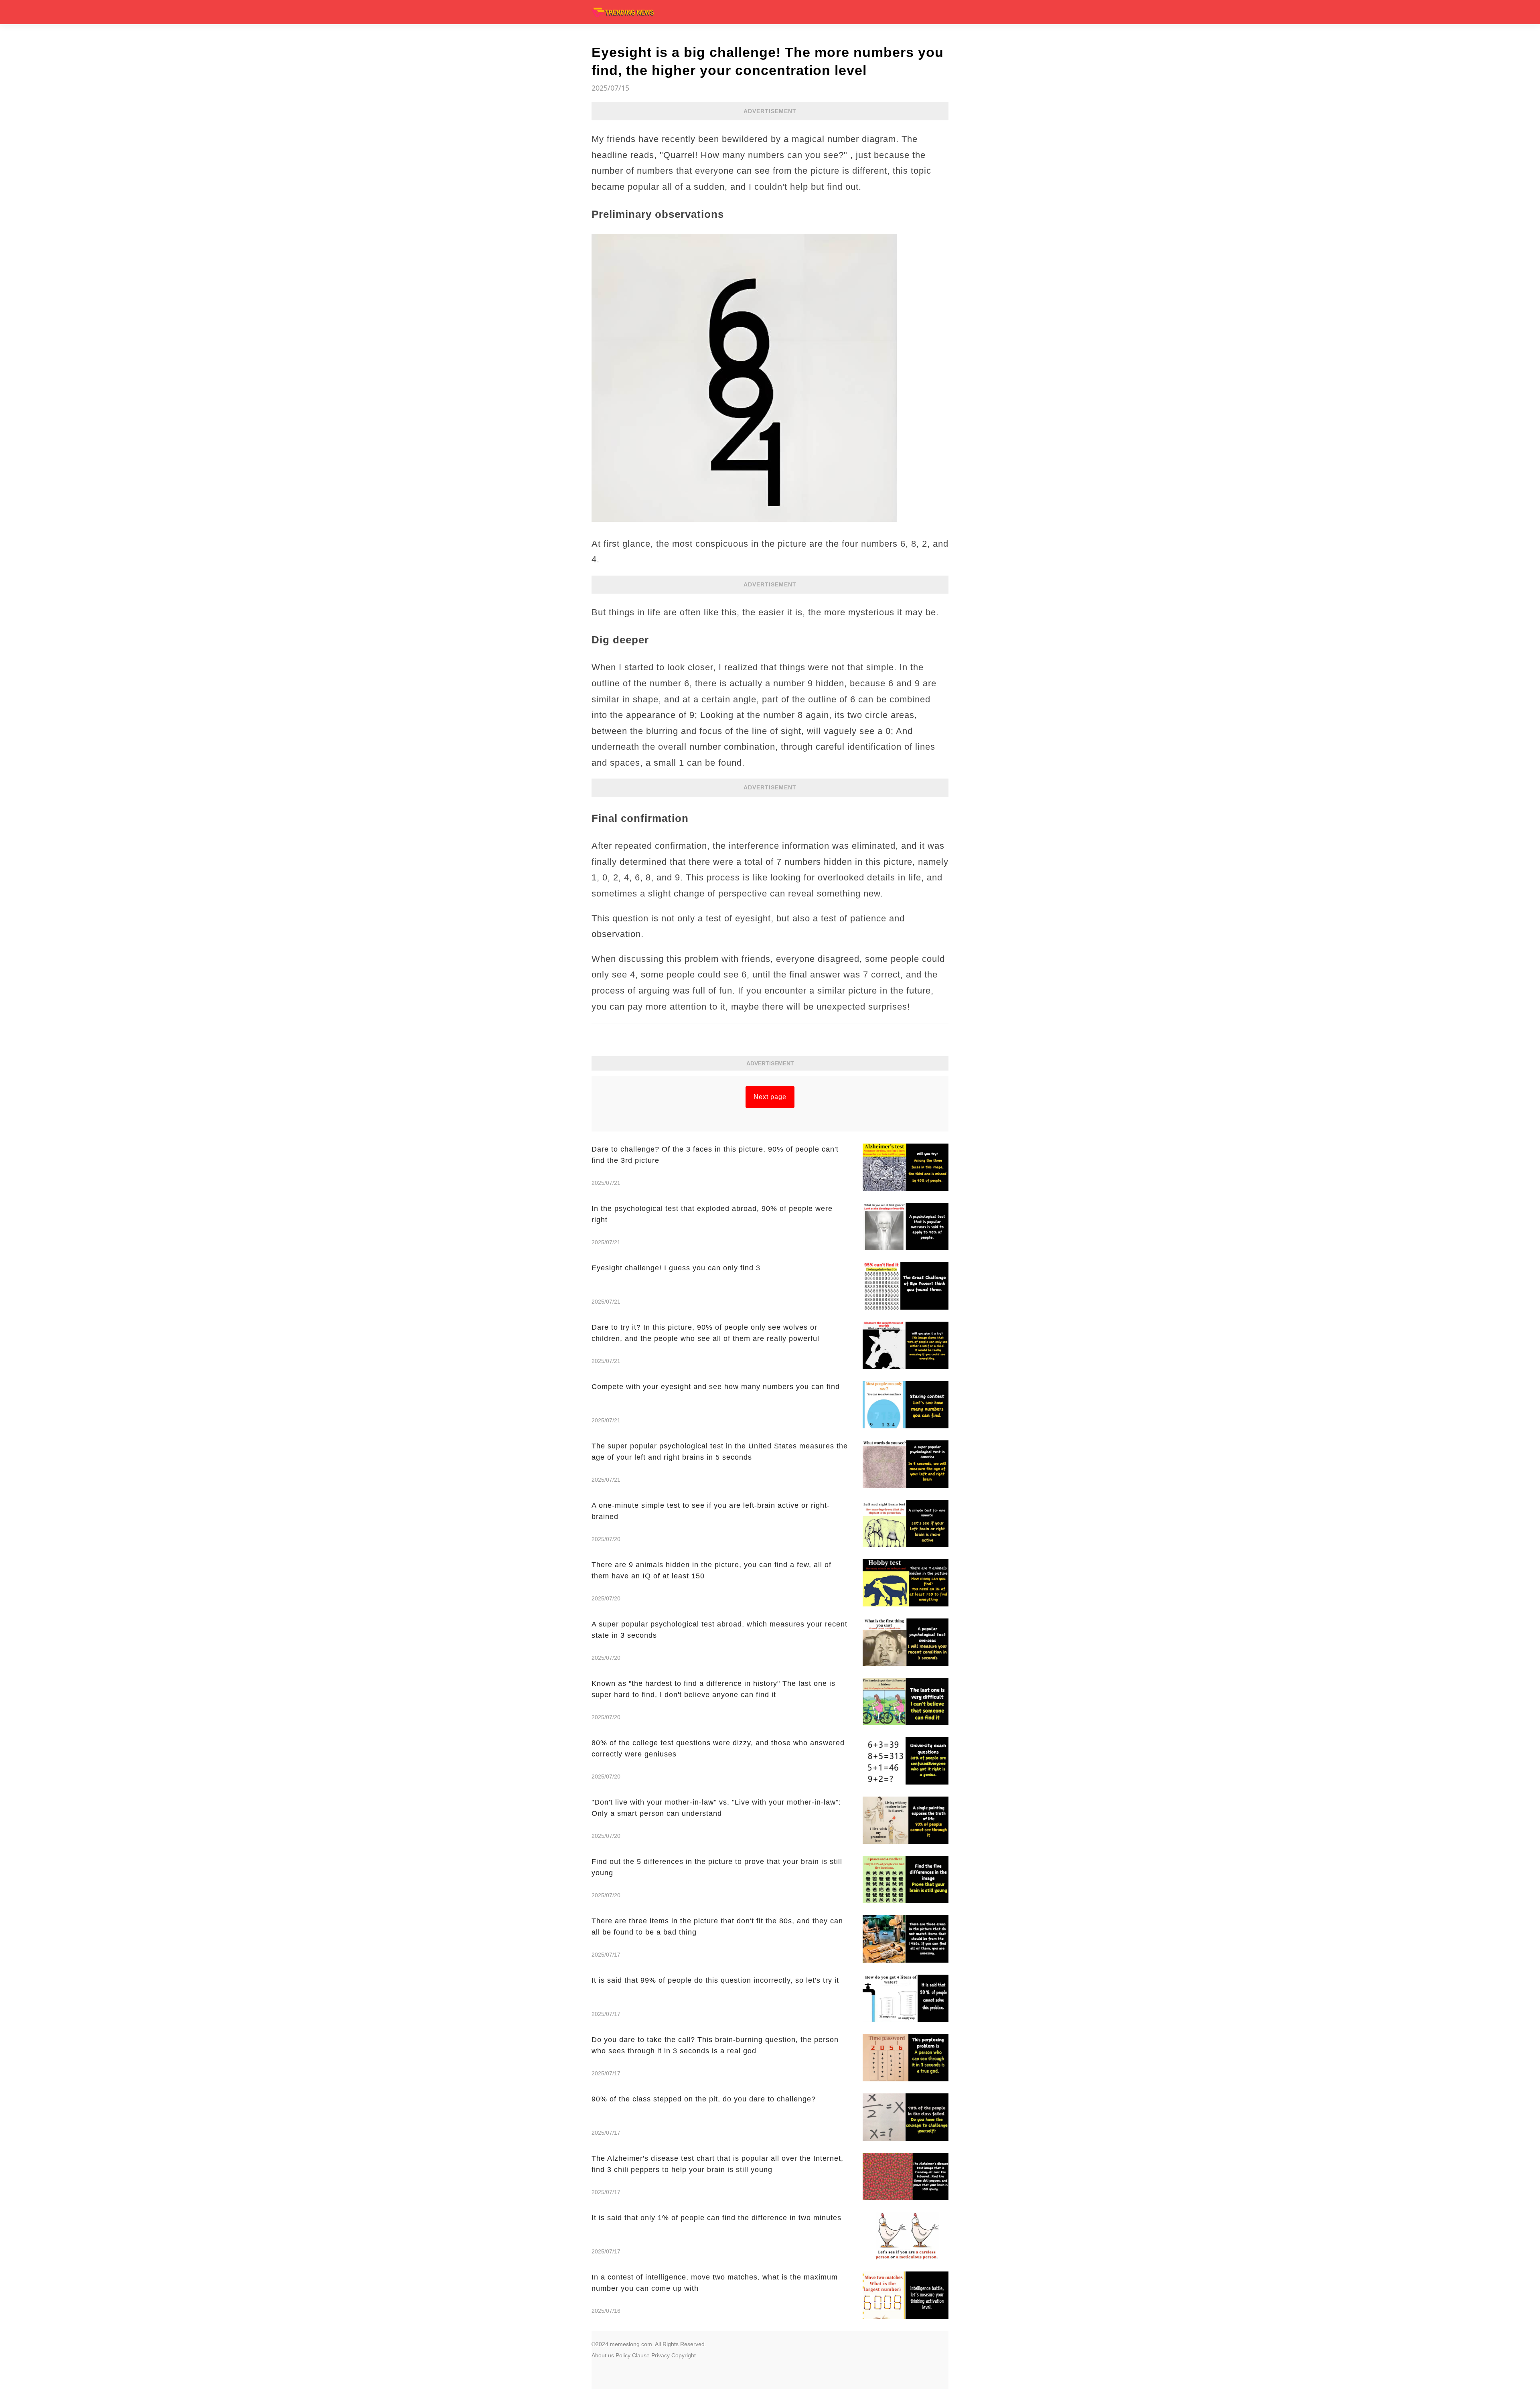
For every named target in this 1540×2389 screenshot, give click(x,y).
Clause (641, 2355)
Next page (770, 1097)
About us (603, 2355)
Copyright (684, 2355)
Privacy (661, 2355)
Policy (623, 2355)
